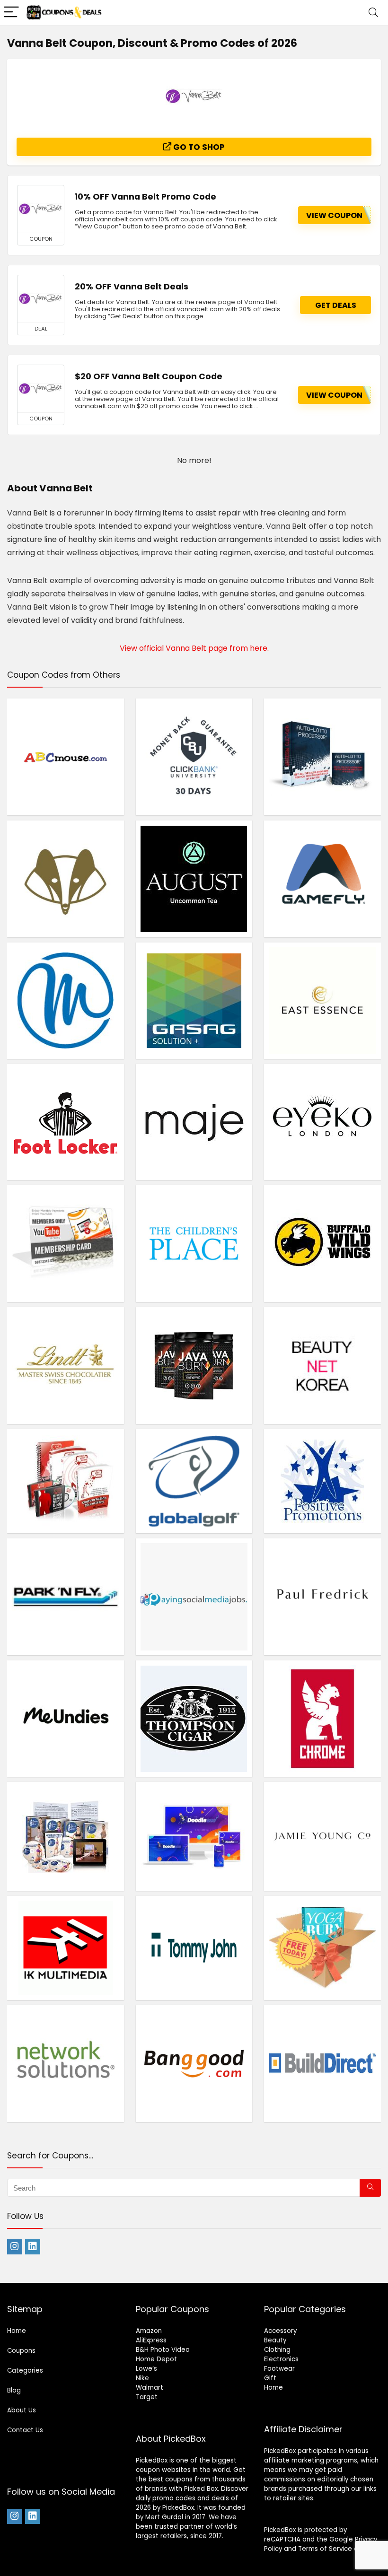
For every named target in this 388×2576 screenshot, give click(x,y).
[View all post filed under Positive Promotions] (322, 1481)
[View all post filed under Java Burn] (194, 1365)
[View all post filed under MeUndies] (66, 1719)
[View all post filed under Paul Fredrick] (322, 1597)
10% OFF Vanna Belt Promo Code (145, 197)
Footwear (279, 2369)
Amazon (149, 2331)
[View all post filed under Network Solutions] (66, 2063)
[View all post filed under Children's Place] (194, 1243)
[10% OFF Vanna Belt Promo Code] (41, 209)
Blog (14, 2390)
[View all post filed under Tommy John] (194, 1948)
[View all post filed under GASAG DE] (194, 1001)
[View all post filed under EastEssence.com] (322, 1001)
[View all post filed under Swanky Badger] (66, 879)
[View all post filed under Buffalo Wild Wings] (322, 1243)
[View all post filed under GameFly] (322, 879)
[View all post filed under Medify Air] (66, 1001)
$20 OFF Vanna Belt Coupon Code (149, 376)
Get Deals (336, 305)
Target (147, 2397)
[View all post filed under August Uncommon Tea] (194, 879)
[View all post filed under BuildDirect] (322, 2063)
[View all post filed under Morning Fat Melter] (66, 1836)
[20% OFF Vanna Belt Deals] (41, 299)
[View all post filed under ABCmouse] (66, 757)
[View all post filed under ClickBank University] (194, 757)
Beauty (275, 2340)
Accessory (280, 2331)
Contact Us (25, 2430)
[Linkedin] (33, 2247)
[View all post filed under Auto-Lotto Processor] (322, 757)
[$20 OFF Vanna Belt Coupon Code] (41, 389)
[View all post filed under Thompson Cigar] (194, 1719)
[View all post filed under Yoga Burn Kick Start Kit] (322, 1948)
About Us (22, 2410)
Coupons (21, 2351)
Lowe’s (146, 2369)
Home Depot (156, 2359)
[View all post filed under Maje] (194, 1122)
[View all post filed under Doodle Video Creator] (194, 1836)
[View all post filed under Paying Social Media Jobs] (194, 1597)
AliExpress (151, 2340)
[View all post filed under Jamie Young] (322, 1836)
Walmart (150, 2388)
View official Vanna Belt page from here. (194, 648)
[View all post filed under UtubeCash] (66, 1243)
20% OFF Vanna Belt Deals (132, 287)
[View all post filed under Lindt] (66, 1365)
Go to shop (198, 147)
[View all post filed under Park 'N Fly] (66, 1597)
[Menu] (11, 13)
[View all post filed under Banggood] (194, 2063)
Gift (270, 2378)
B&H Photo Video (163, 2350)
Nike (142, 2378)
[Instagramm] (15, 2247)
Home (17, 2331)
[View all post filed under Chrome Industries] (322, 1719)
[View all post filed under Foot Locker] (66, 1122)
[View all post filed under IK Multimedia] (66, 1948)
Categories (25, 2371)
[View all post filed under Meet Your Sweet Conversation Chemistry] (66, 1481)
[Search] (373, 13)
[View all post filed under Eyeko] (322, 1122)
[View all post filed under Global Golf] (194, 1481)
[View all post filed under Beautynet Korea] (322, 1365)
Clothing (277, 2350)
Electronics (281, 2359)
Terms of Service (325, 2549)
